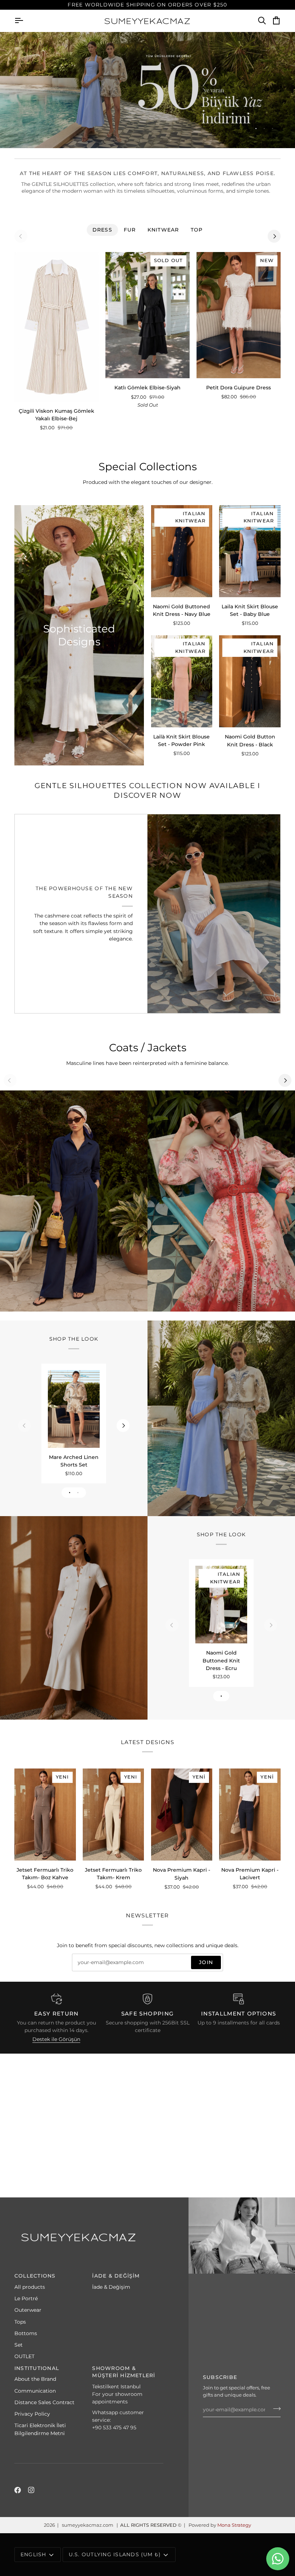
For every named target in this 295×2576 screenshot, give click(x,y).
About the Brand (35, 2379)
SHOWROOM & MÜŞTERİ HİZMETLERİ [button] (124, 2372)
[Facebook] (18, 2490)
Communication (35, 2391)
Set (19, 2345)
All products (30, 2287)
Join (206, 1962)
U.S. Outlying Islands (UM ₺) (115, 2554)
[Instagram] (31, 2490)
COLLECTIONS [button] (35, 2276)
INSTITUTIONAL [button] (37, 2368)
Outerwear (28, 2310)
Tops (20, 2322)
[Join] (275, 2409)
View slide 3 (273, 129)
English (33, 2554)
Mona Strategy (234, 2525)
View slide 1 (256, 129)
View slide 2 (264, 129)
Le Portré (26, 2298)
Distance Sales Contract (44, 2402)
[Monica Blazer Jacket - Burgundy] (214, 914)
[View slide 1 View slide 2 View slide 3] (147, 90)
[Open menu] (25, 21)
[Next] (274, 236)
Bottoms (26, 2333)
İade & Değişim (111, 2287)
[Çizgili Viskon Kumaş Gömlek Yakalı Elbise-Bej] (56, 327)
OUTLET (24, 2356)
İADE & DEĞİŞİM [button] (116, 2276)
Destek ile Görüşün (56, 2039)
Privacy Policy (32, 2414)
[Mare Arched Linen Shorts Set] (74, 1409)
